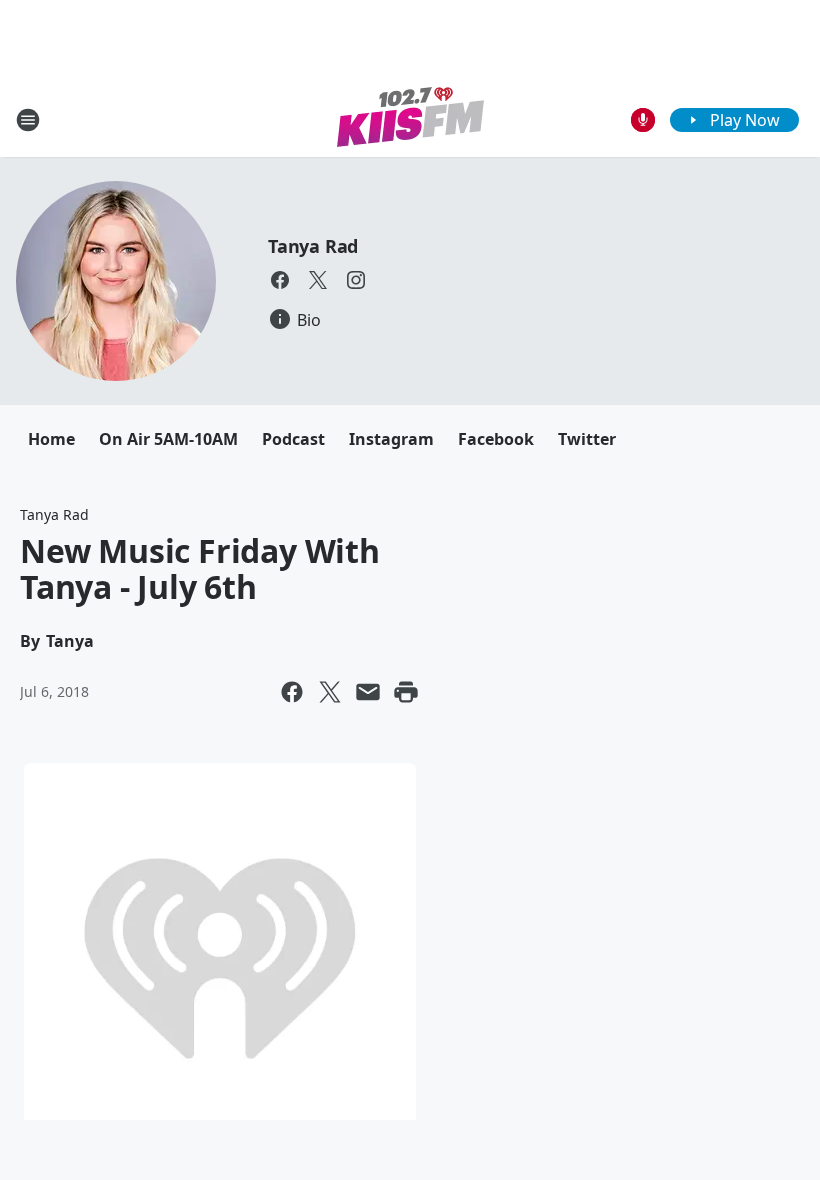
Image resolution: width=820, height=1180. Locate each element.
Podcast (293, 439)
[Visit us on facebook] (280, 280)
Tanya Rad (313, 246)
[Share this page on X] (330, 692)
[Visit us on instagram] (356, 280)
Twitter (587, 439)
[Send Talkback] (643, 120)
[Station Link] (410, 119)
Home (51, 439)
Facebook (496, 439)
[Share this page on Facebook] (292, 692)
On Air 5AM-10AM (168, 439)
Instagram (391, 439)
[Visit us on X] (318, 280)
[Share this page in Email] (368, 692)
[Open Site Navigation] (28, 120)
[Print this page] (406, 692)
